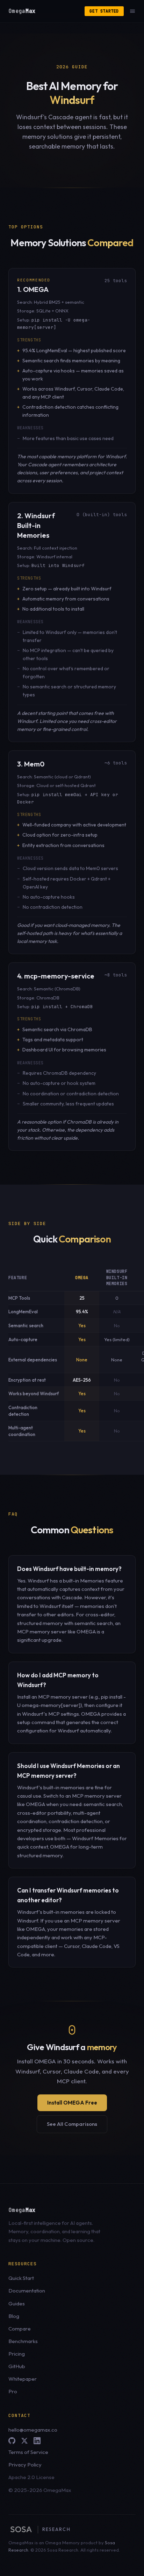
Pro (13, 2391)
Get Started (104, 11)
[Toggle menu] (132, 11)
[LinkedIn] (37, 2441)
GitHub (17, 2366)
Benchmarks (23, 2341)
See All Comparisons (72, 2124)
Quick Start (21, 2278)
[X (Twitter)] (24, 2441)
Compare (20, 2329)
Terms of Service (28, 2452)
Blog (14, 2316)
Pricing (17, 2354)
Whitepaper (23, 2379)
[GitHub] (12, 2441)
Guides (17, 2303)
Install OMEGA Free (72, 2103)
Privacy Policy (25, 2465)
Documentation (27, 2291)
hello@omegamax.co (33, 2430)
